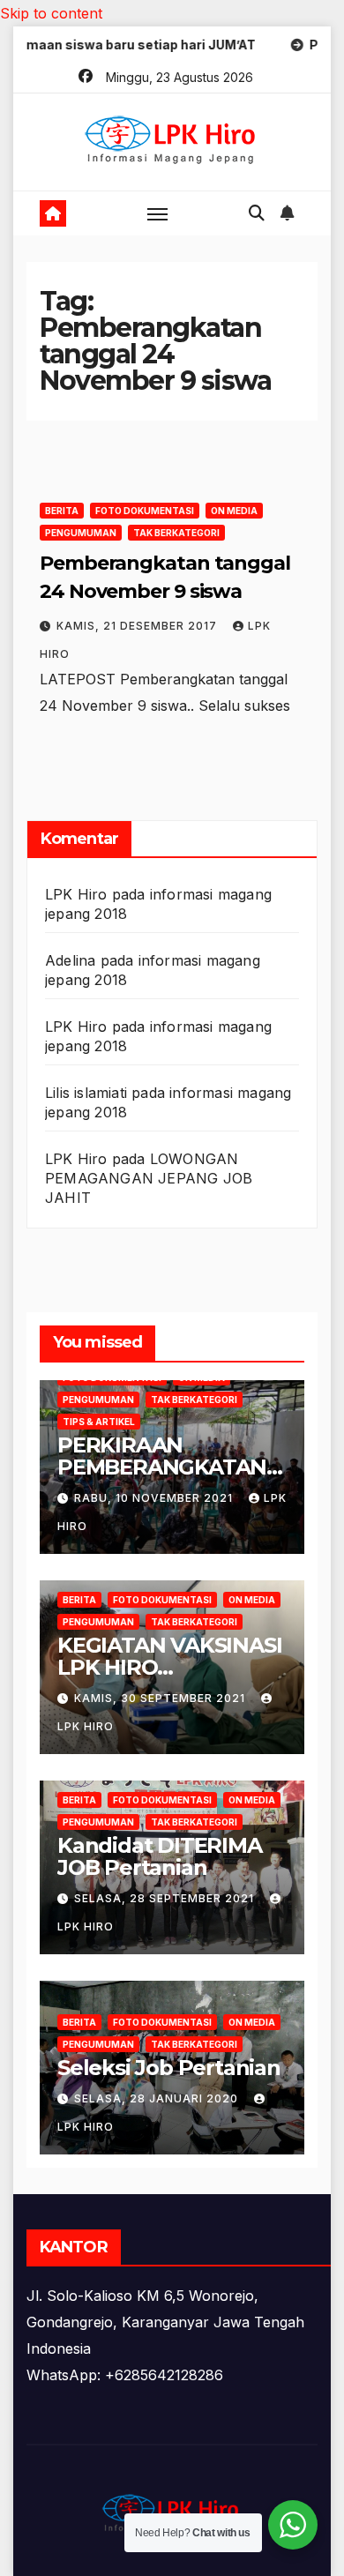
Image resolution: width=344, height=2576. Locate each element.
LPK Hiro (76, 894)
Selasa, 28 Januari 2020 (158, 2098)
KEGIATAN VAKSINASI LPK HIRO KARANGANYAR (169, 1667)
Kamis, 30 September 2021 (161, 1698)
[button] (257, 213)
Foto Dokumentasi (145, 511)
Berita (62, 511)
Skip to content (51, 13)
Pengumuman (81, 533)
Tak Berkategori (176, 533)
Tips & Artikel (99, 1422)
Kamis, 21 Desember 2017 (138, 626)
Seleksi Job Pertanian (169, 2068)
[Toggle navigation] (158, 213)
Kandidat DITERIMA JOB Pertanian (160, 1856)
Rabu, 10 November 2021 (155, 1498)
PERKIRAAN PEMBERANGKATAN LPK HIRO (162, 1467)
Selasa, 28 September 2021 (166, 1898)
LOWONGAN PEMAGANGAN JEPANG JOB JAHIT (149, 1178)
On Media (234, 511)
